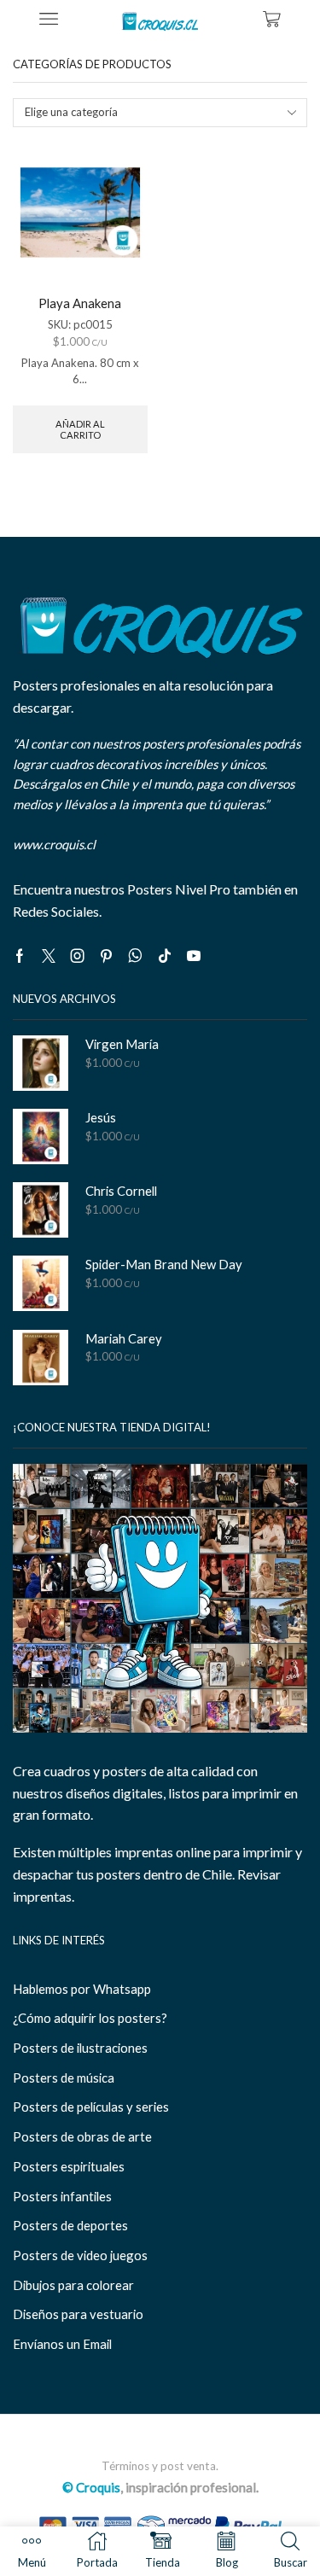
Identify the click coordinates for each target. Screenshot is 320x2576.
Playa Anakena (80, 303)
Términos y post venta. (160, 2466)
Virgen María (122, 1044)
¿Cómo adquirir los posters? (90, 2018)
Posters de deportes (70, 2225)
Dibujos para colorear (73, 2285)
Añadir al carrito (80, 429)
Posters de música (64, 2078)
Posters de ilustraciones (80, 2048)
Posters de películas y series (91, 2107)
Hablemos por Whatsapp (82, 1989)
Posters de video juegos (80, 2255)
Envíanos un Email (62, 2344)
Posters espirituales (69, 2166)
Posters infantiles (62, 2196)
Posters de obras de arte (82, 2136)
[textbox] (149, 112)
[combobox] (160, 113)
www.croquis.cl (54, 844)
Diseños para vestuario (78, 2314)
